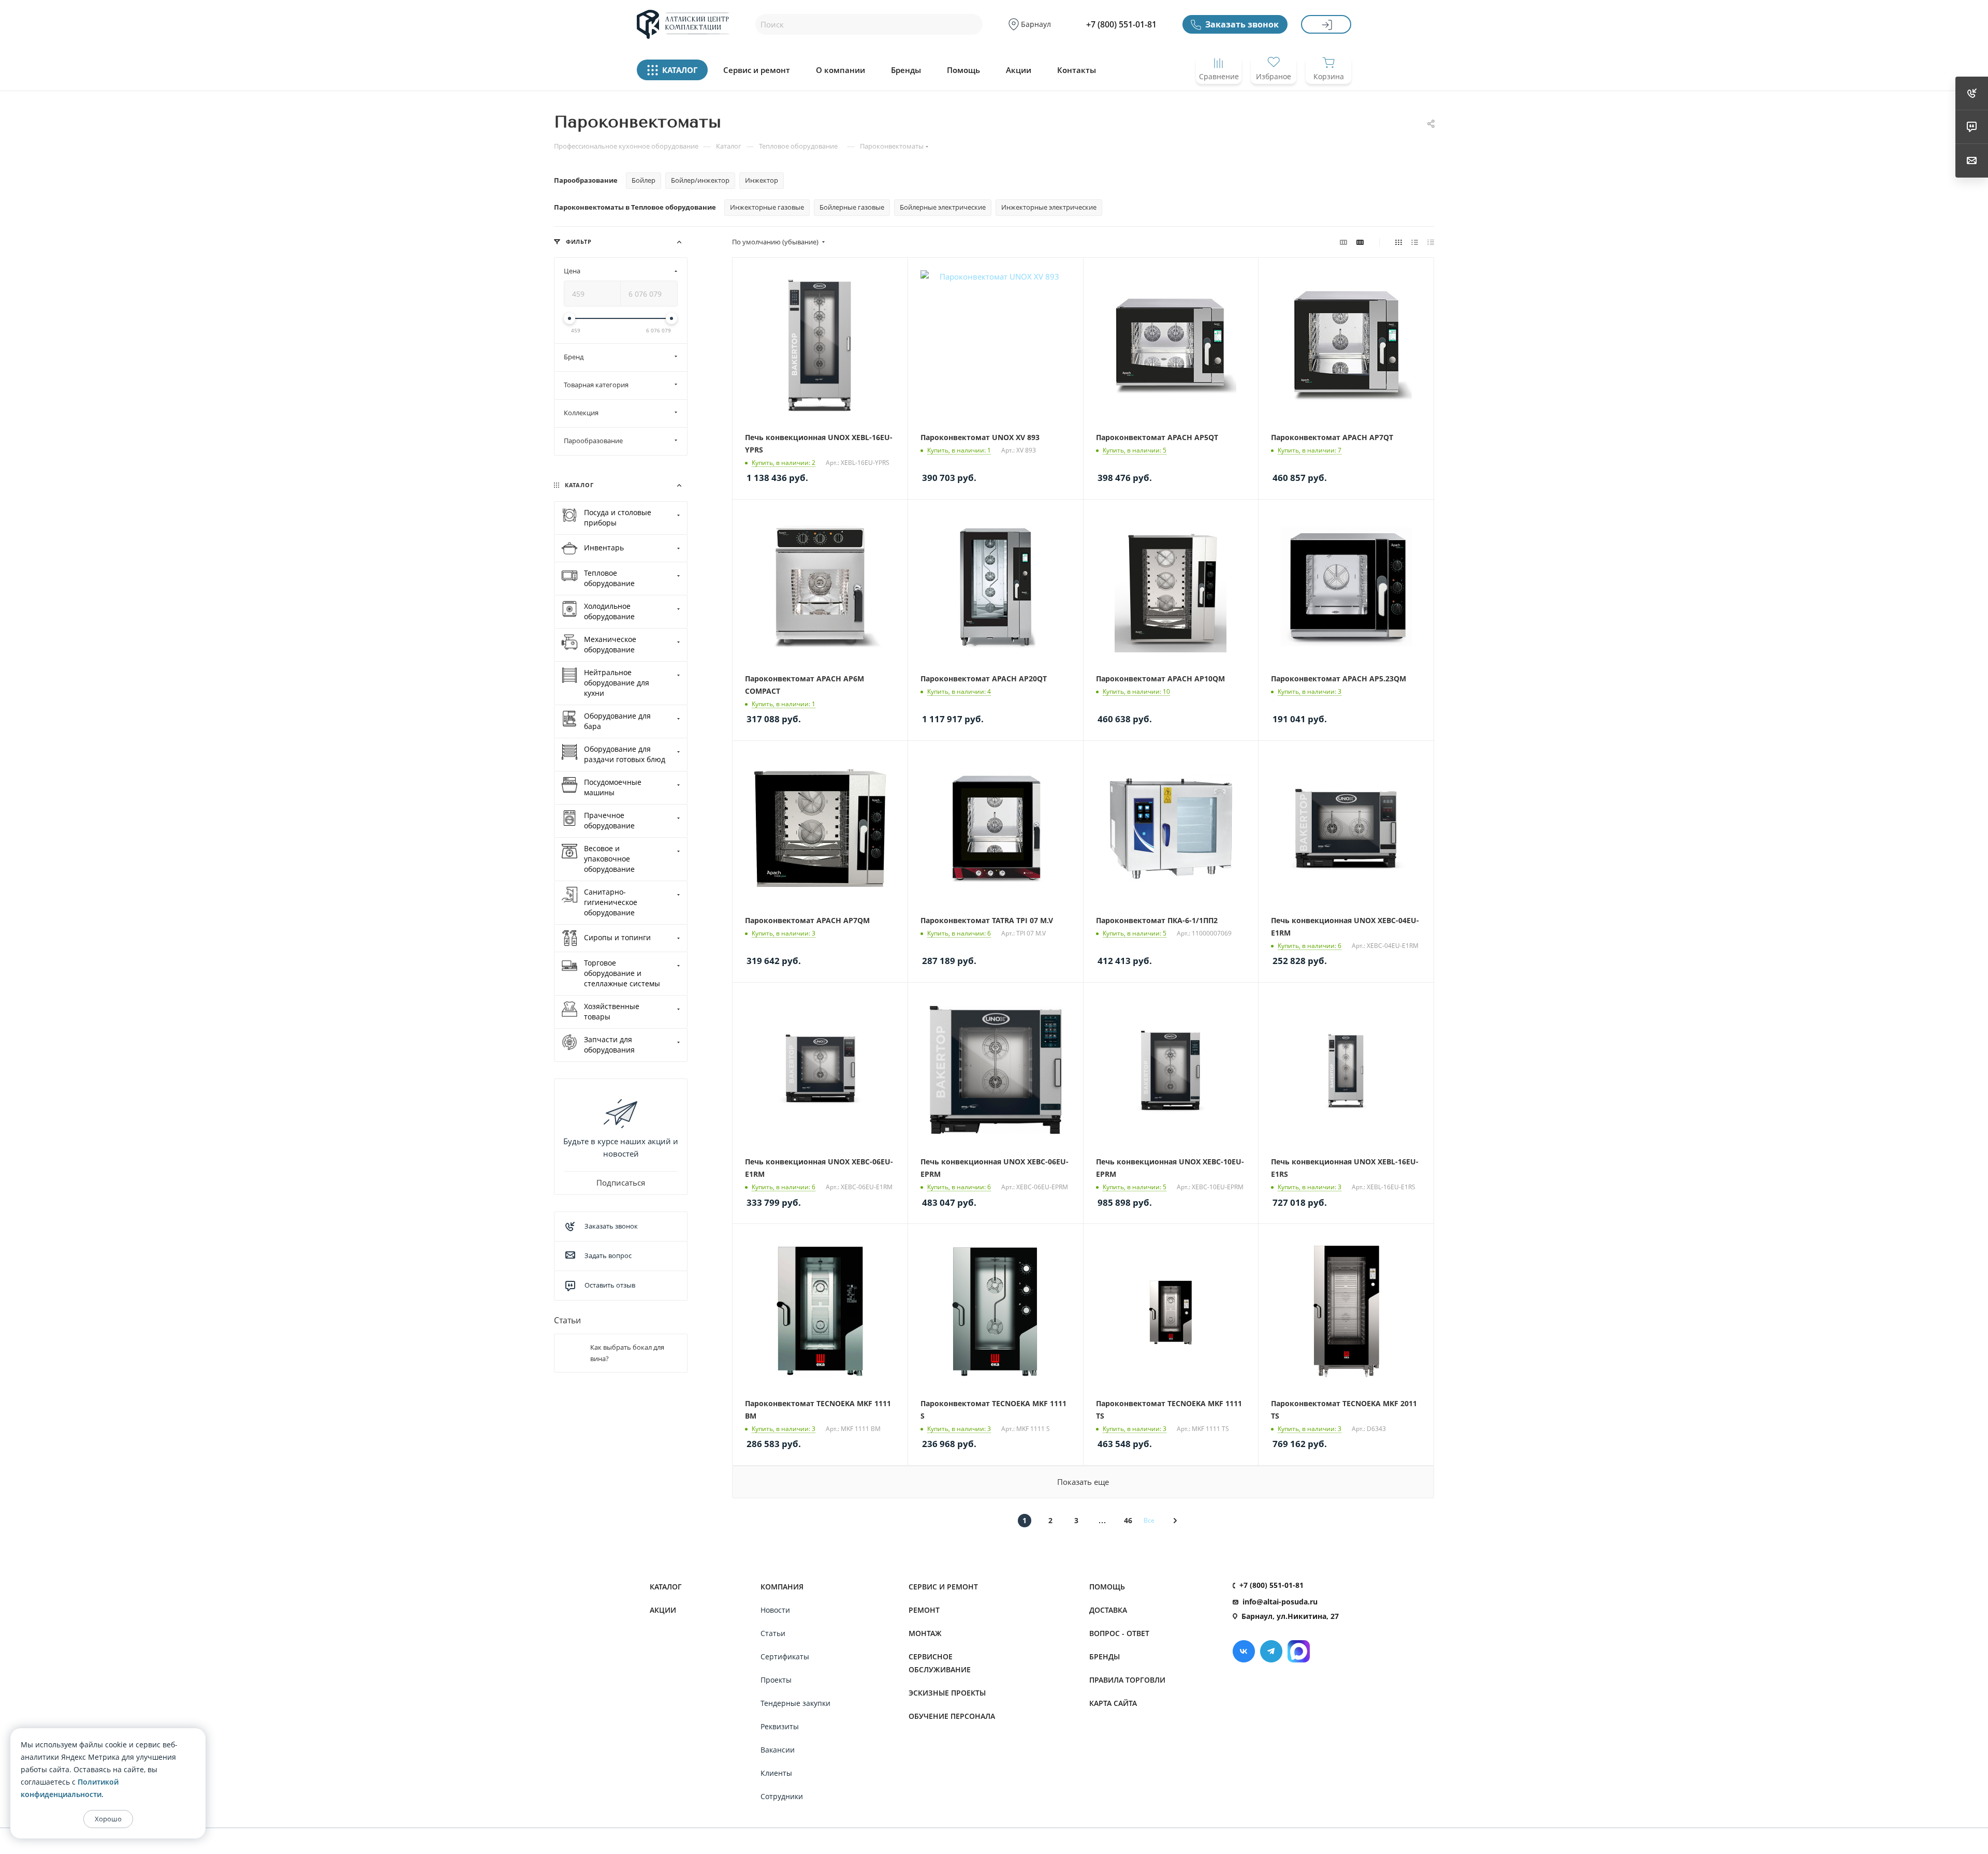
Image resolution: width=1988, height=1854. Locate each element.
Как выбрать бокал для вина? (627, 1353)
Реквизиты (780, 1726)
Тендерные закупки (795, 1703)
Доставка (1108, 1610)
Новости (775, 1610)
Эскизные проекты (947, 1693)
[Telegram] (1271, 1651)
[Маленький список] (1343, 242)
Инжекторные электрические (1049, 207)
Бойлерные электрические (943, 207)
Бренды (906, 70)
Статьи (567, 1320)
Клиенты (776, 1773)
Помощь (963, 70)
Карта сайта (1113, 1703)
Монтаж (925, 1633)
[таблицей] (1431, 242)
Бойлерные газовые (852, 207)
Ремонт (924, 1610)
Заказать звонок (1242, 24)
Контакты (1077, 70)
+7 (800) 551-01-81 (1121, 24)
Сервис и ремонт (757, 70)
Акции (1019, 70)
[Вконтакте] (1244, 1651)
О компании (840, 70)
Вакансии (778, 1750)
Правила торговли (1127, 1680)
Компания (782, 1587)
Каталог (666, 1587)
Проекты (776, 1680)
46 (1128, 1520)
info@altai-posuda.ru (1280, 1602)
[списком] (1415, 242)
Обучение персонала (952, 1716)
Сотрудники (782, 1796)
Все (1149, 1520)
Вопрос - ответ (1119, 1633)
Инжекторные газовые (767, 207)
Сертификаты (785, 1656)
